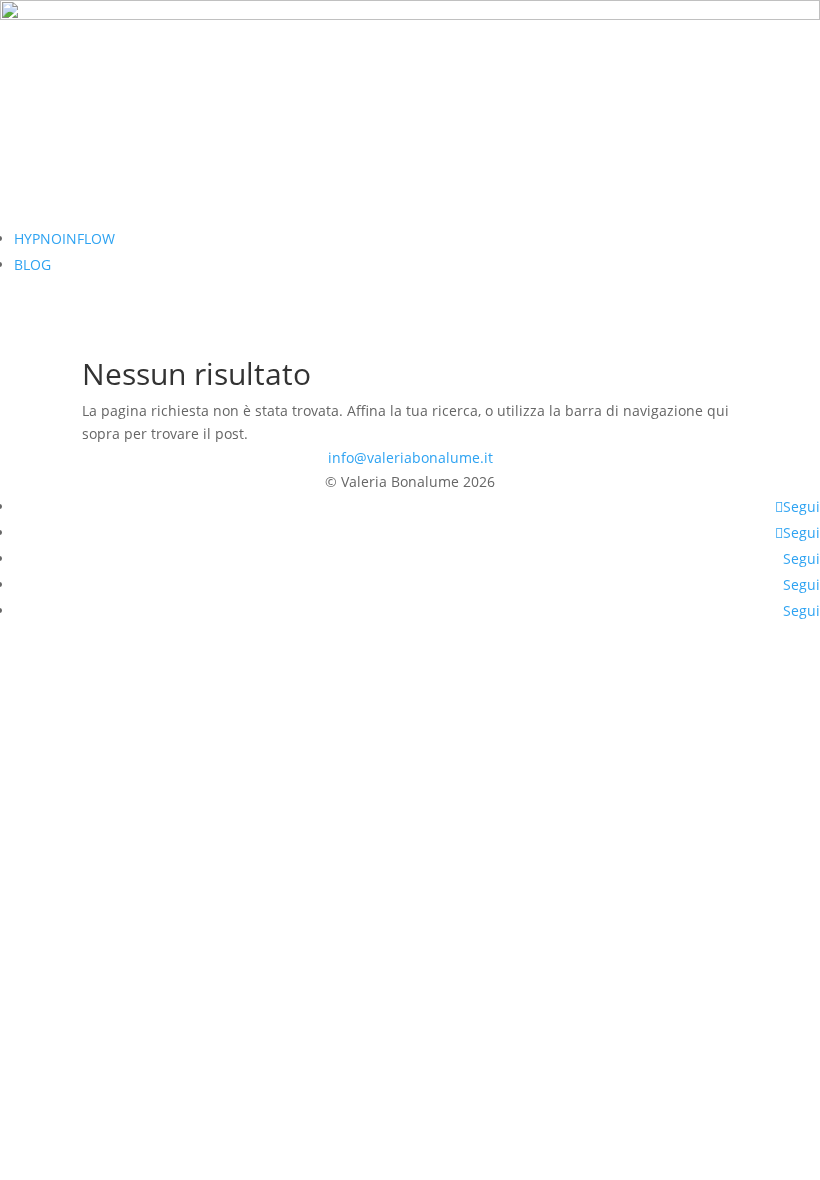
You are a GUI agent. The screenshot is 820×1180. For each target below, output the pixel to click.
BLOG (32, 264)
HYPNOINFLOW (64, 238)
